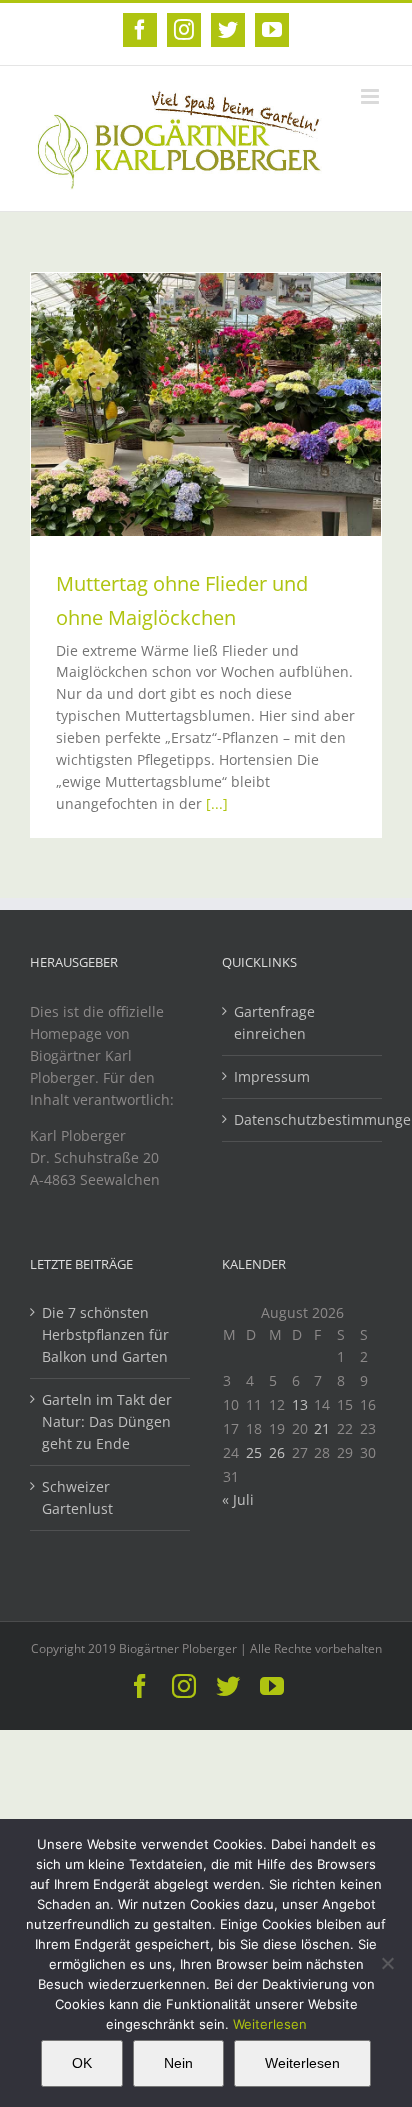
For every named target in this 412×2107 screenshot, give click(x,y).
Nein (178, 2063)
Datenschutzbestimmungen (303, 1119)
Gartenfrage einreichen (274, 1022)
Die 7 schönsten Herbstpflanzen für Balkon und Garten (105, 1334)
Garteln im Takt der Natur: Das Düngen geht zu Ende (107, 1421)
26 (277, 1452)
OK (82, 2063)
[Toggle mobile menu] (371, 96)
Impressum (272, 1076)
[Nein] (387, 1963)
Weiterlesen (270, 2024)
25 (254, 1452)
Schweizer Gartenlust (77, 1497)
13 (300, 1404)
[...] (217, 803)
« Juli (238, 1499)
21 (322, 1428)
